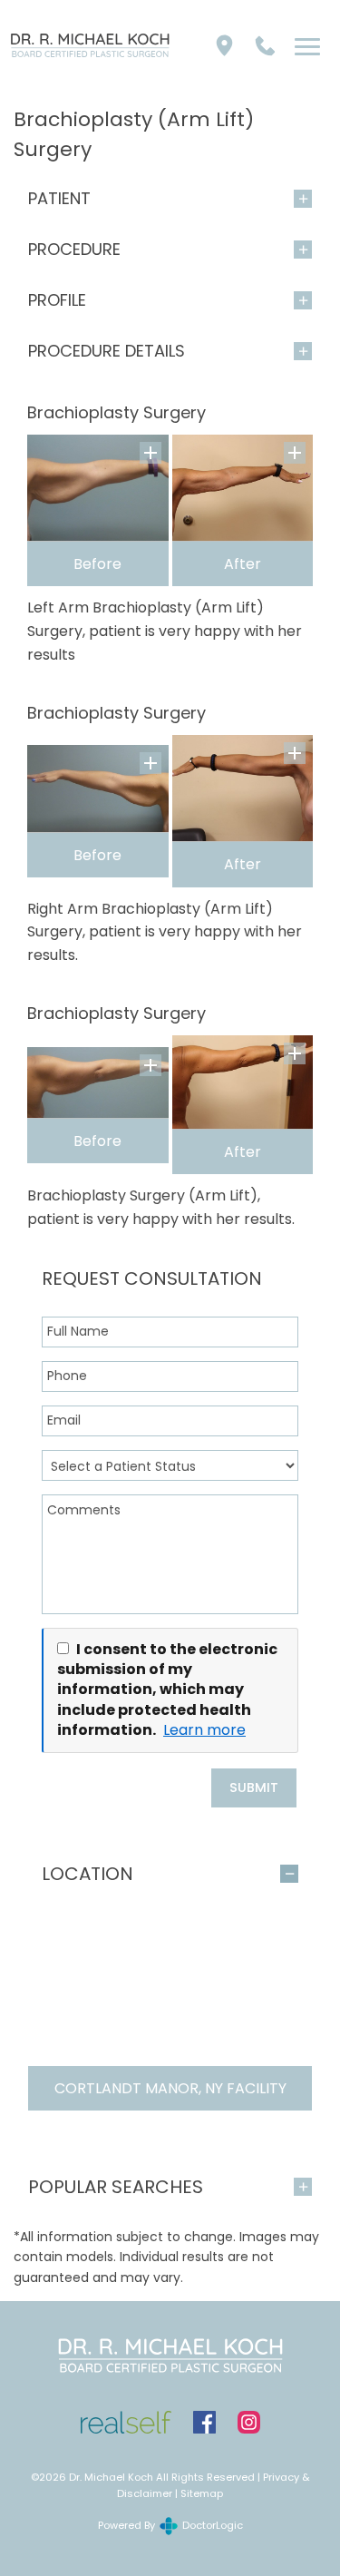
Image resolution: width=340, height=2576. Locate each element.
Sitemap (202, 2493)
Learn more (204, 1730)
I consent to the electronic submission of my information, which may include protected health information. (167, 1690)
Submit (254, 1788)
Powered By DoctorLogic (170, 2525)
